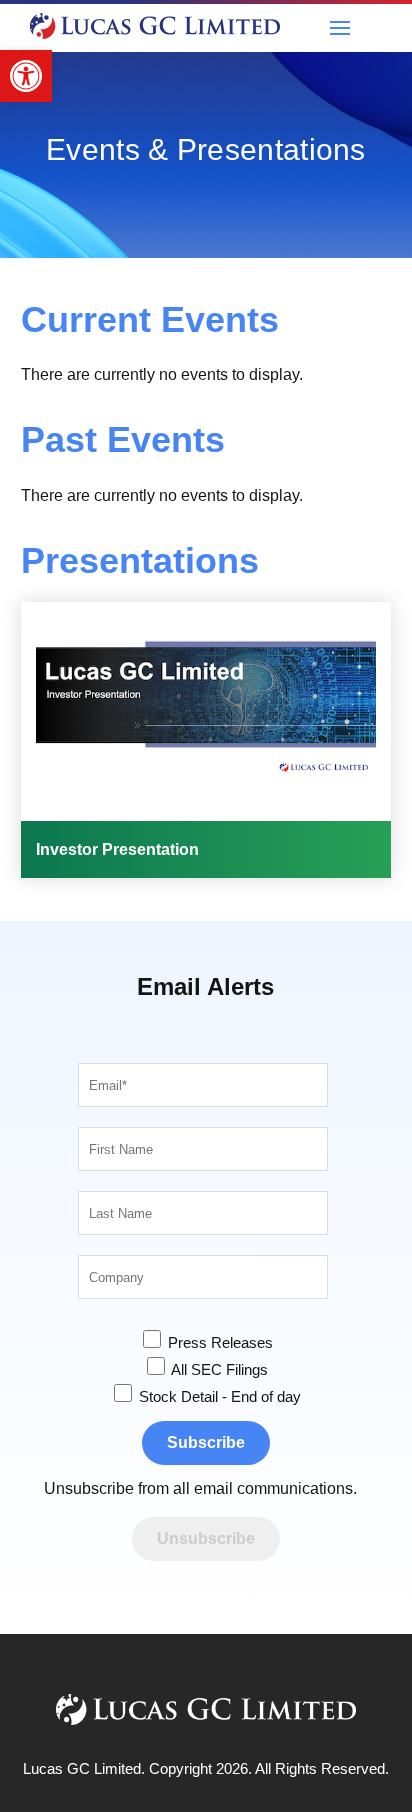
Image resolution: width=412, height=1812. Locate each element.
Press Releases (218, 1342)
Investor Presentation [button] (117, 849)
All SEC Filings (218, 1369)
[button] (26, 76)
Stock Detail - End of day (218, 1396)
